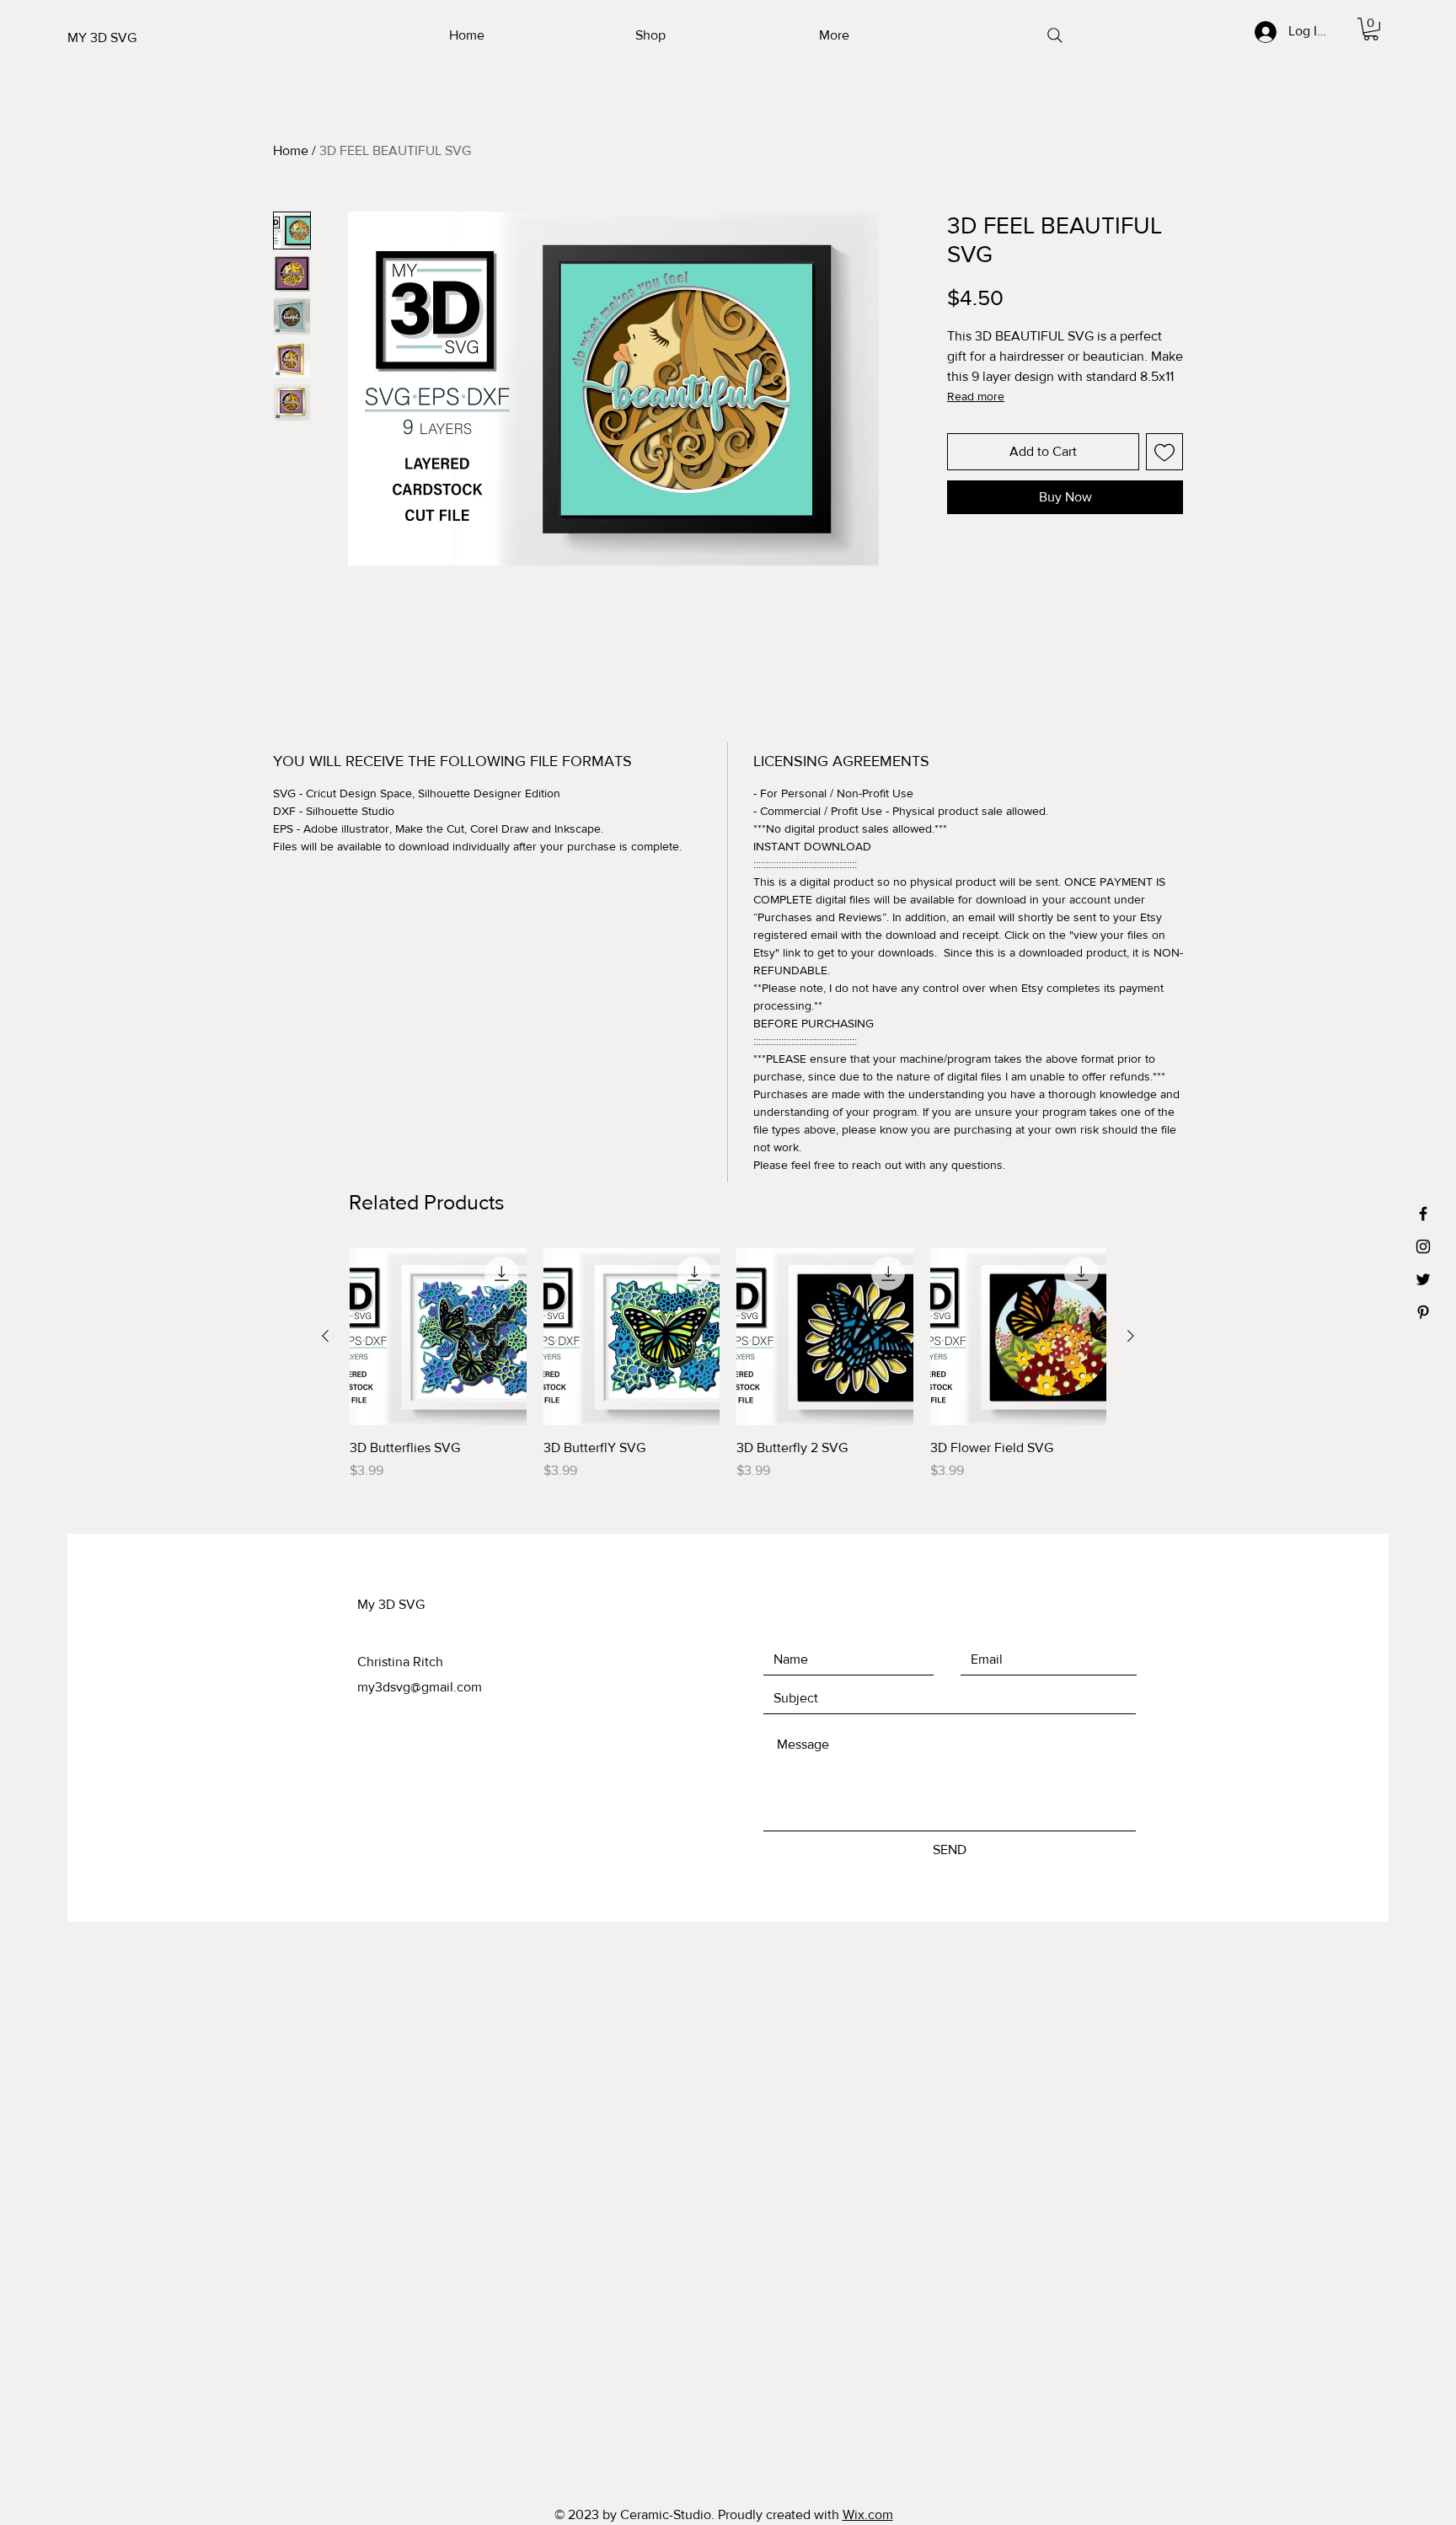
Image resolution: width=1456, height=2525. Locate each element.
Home (291, 150)
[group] (728, 1374)
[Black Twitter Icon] (1423, 1279)
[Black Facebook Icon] (1423, 1214)
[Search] (1055, 35)
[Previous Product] (325, 1336)
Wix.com (868, 2514)
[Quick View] (438, 1337)
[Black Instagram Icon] (1423, 1246)
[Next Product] (1131, 1336)
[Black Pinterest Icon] (1423, 1312)
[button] (1371, 29)
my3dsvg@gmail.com (420, 1687)
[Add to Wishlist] (1164, 452)
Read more (976, 396)
